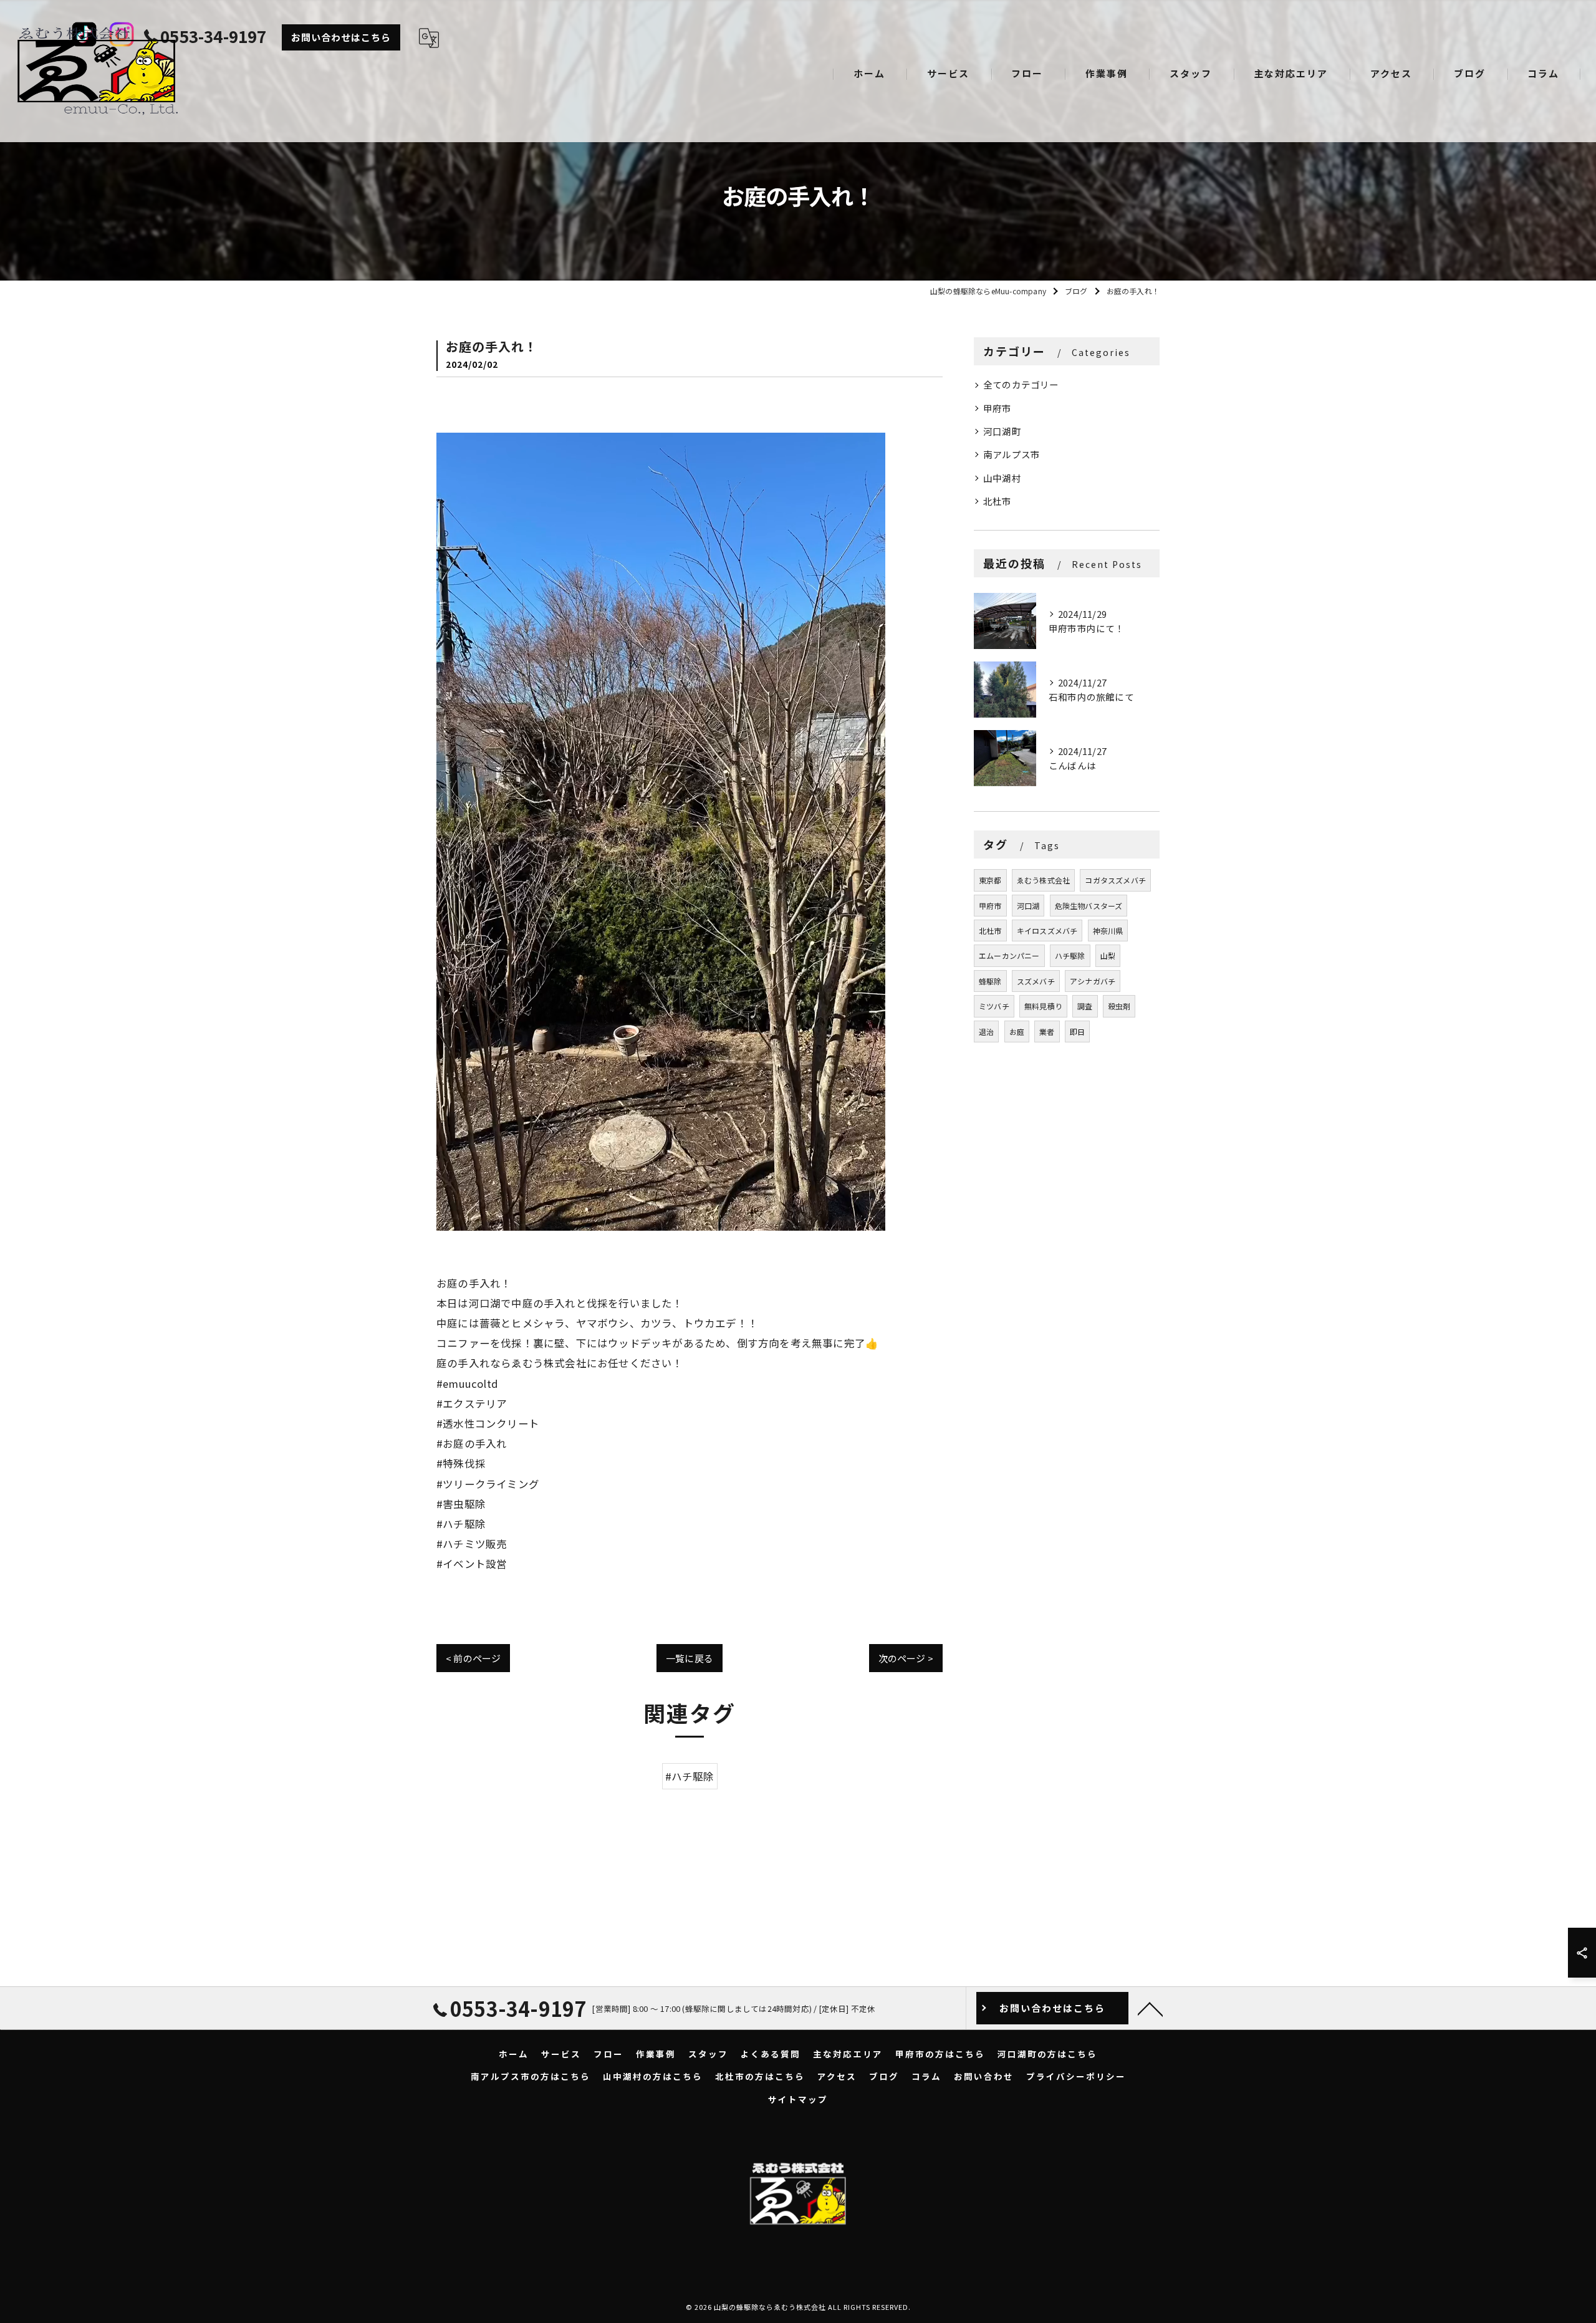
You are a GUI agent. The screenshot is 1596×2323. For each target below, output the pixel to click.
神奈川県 (1108, 931)
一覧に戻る (690, 1658)
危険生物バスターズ (1089, 906)
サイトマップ (798, 2099)
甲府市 (997, 408)
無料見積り (1043, 1006)
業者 (1047, 1032)
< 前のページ (473, 1658)
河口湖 (1028, 906)
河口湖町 (1002, 431)
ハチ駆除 (1070, 955)
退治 (986, 1032)
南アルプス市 (1012, 454)
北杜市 (997, 501)
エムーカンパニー (1009, 955)
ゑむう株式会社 (1043, 880)
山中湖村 (1002, 478)
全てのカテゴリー (1021, 384)
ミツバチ (994, 1006)
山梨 (1108, 955)
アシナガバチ (1093, 981)
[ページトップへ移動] (1150, 2008)
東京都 (990, 880)
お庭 (1017, 1032)
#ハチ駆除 (690, 1776)
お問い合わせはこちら (341, 37)
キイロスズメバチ (1047, 931)
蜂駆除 (990, 981)
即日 (1077, 1032)
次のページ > (906, 1658)
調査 (1085, 1006)
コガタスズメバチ (1115, 880)
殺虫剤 (1119, 1006)
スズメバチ (1036, 981)
